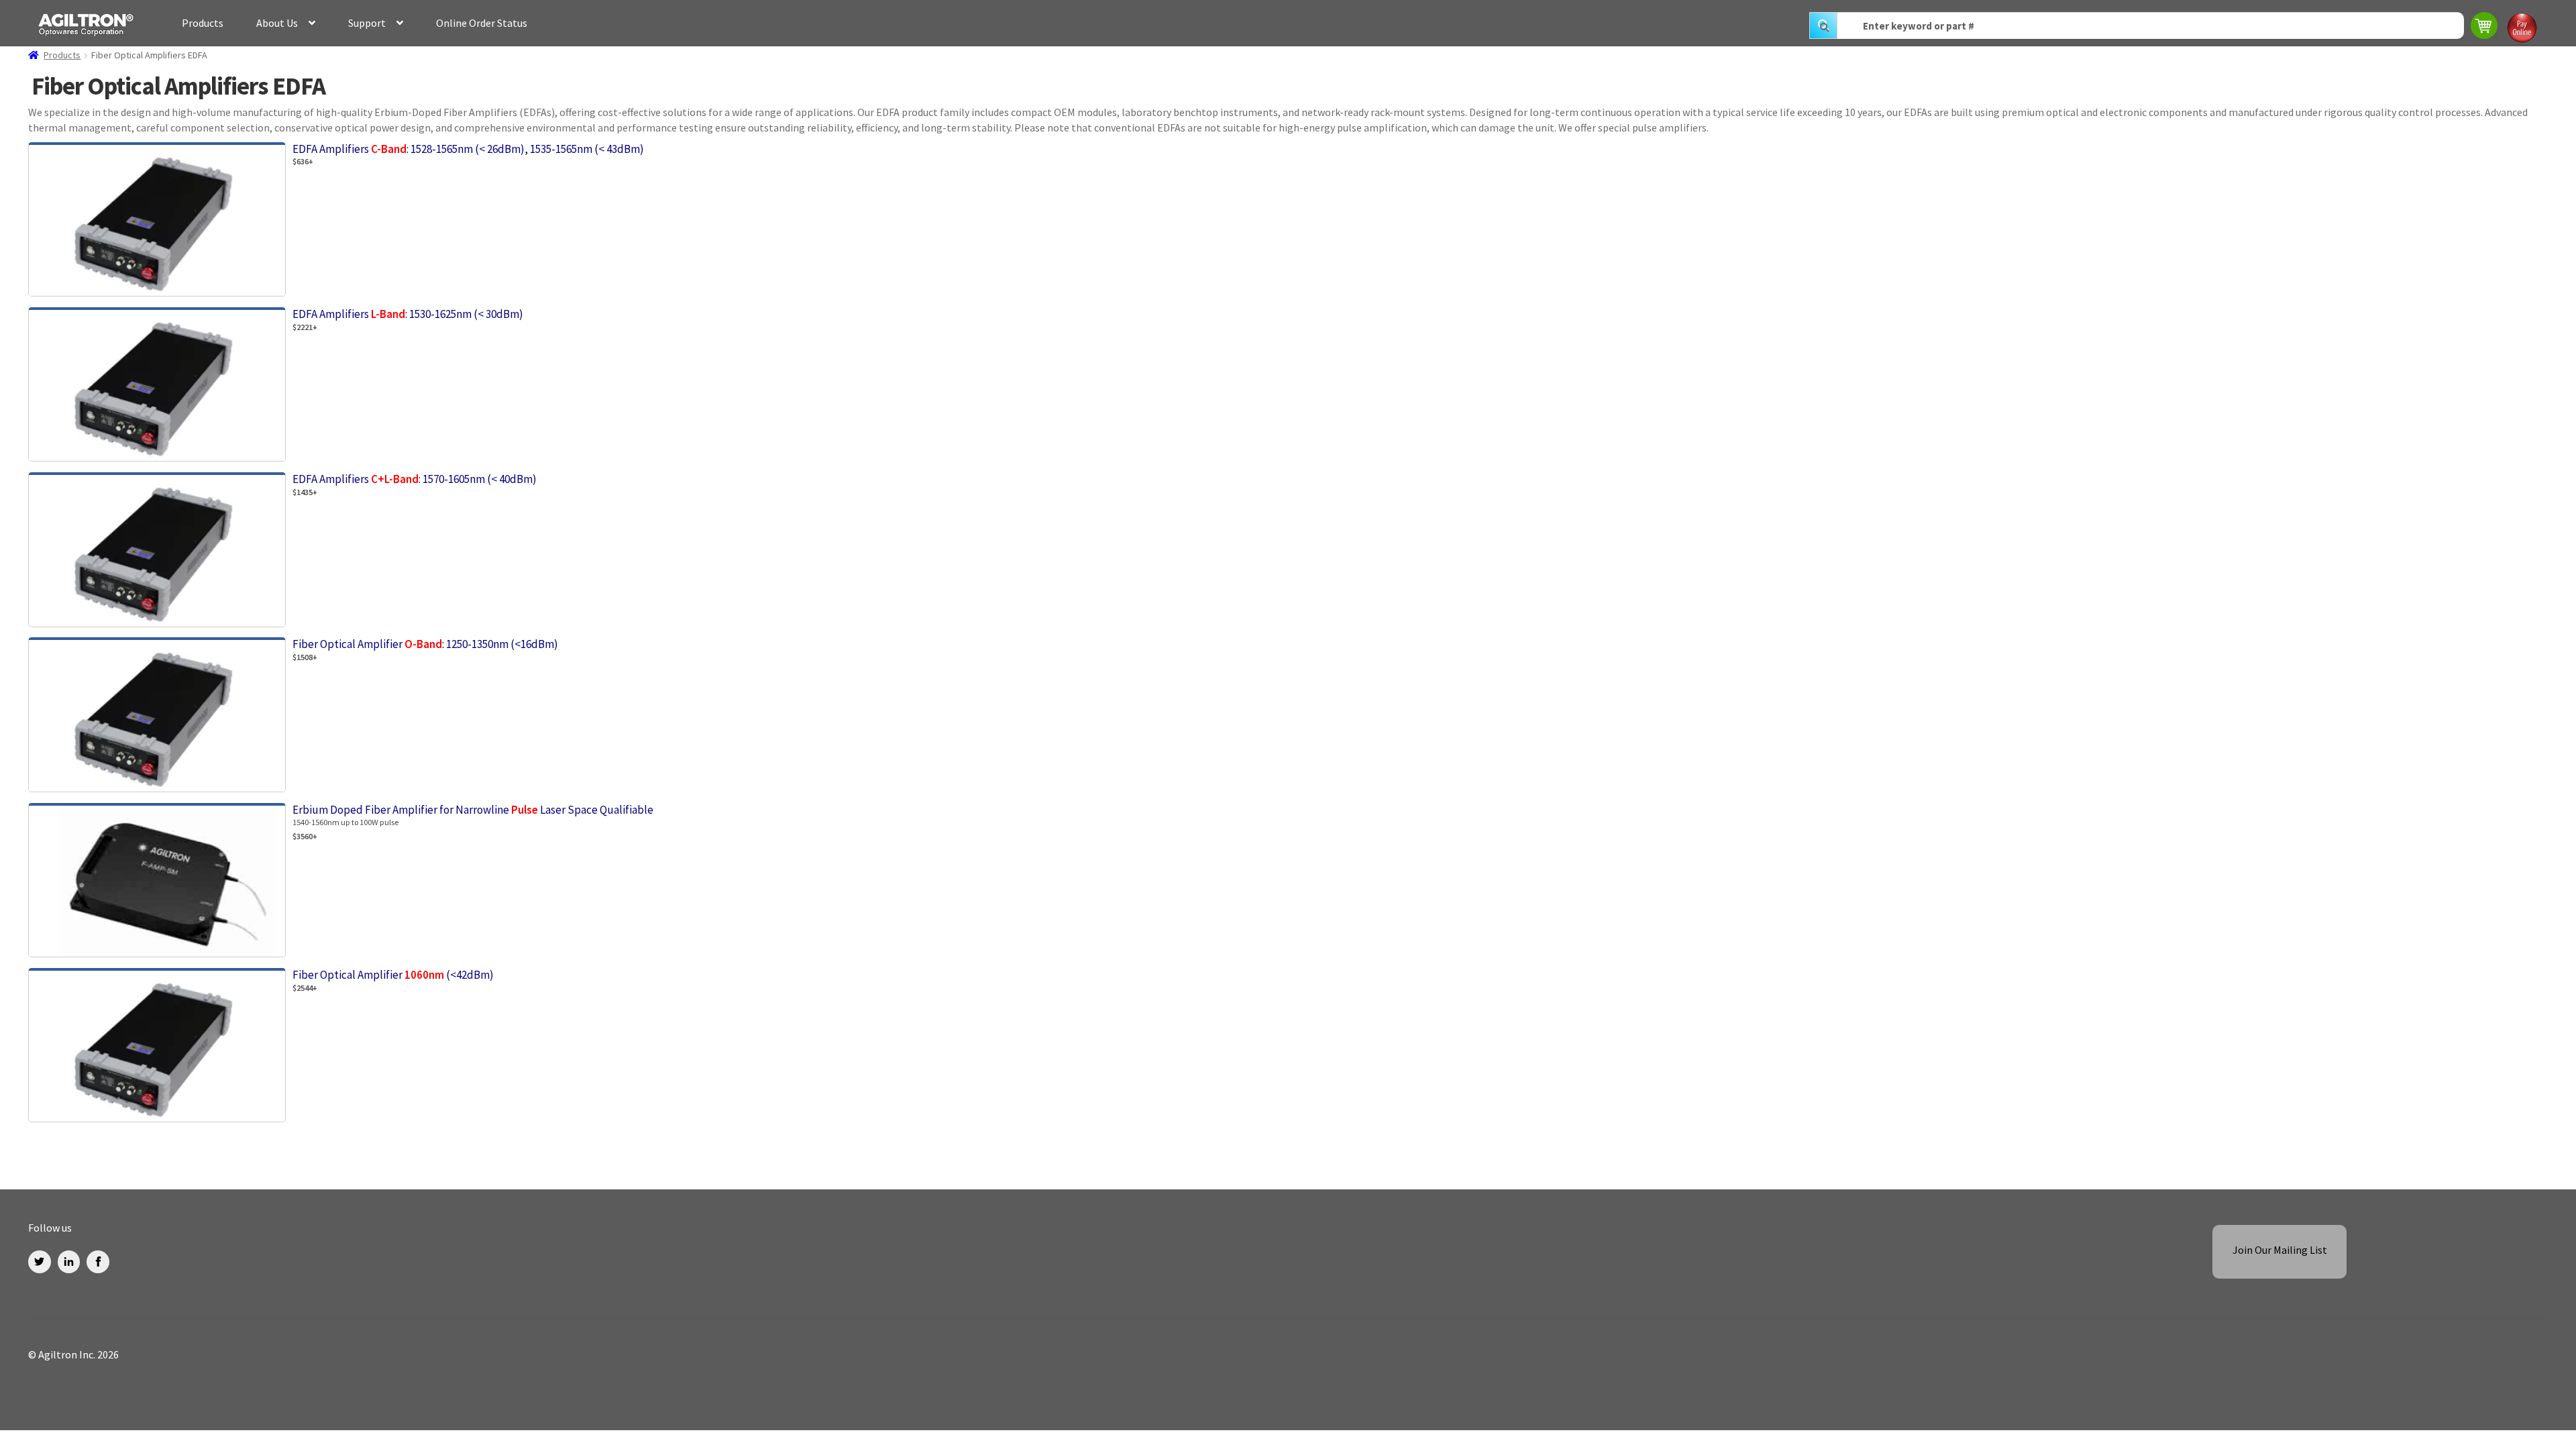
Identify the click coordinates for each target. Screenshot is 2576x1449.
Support (367, 23)
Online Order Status (482, 23)
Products (203, 23)
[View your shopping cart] (2485, 27)
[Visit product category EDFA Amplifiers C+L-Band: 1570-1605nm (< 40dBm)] (1105, 627)
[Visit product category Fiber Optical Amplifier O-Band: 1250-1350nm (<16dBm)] (1105, 792)
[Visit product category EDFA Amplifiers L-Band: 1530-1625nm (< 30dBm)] (1105, 462)
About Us (277, 23)
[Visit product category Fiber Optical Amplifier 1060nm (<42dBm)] (1105, 1122)
